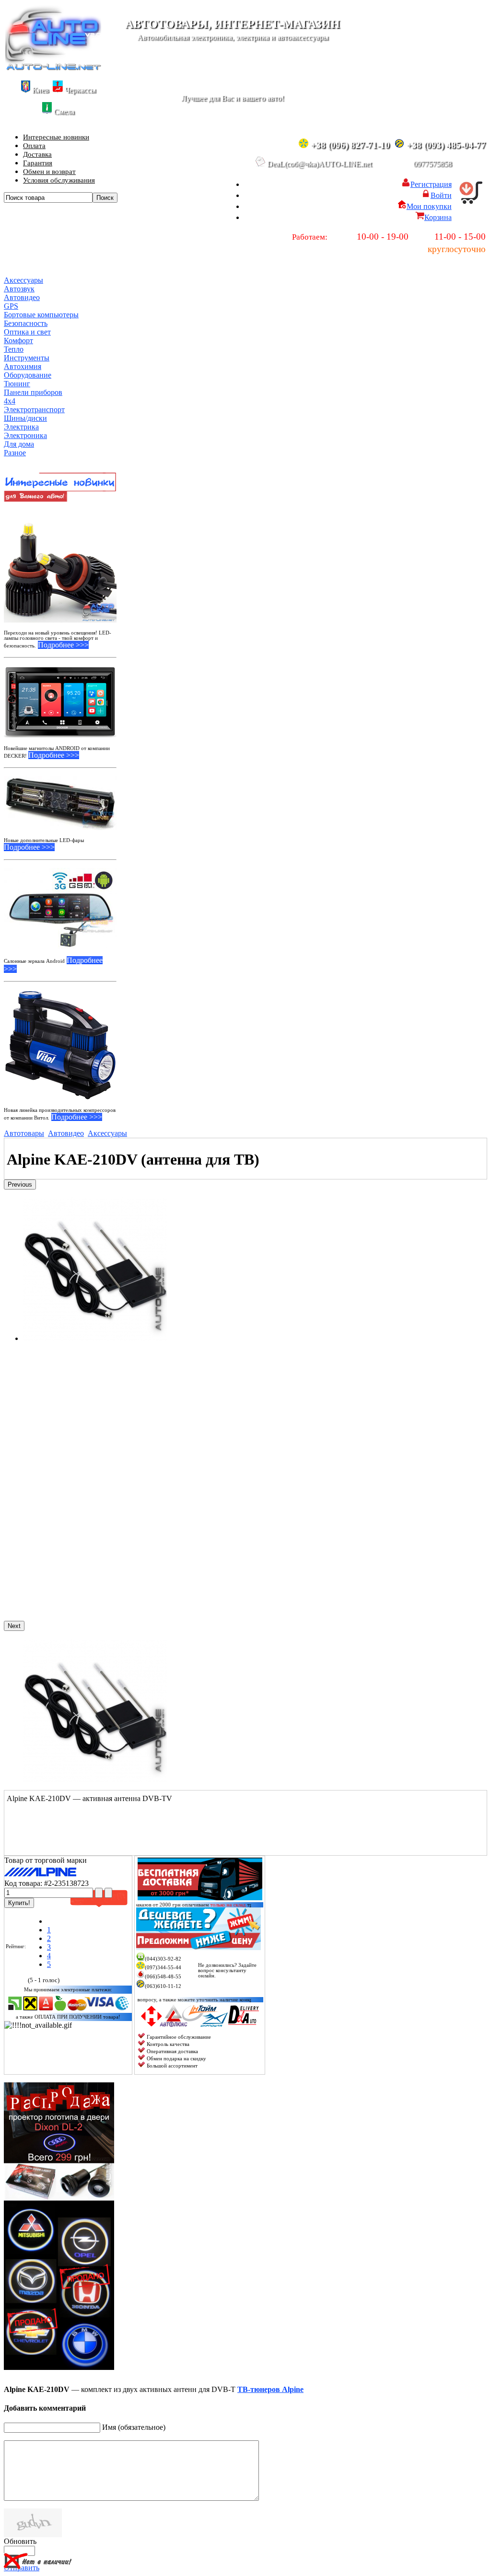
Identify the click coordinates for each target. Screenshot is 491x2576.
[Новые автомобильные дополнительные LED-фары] (60, 803)
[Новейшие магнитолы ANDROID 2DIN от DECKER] (60, 702)
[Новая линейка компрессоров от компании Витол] (60, 1045)
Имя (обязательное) (134, 2427)
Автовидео (66, 1133)
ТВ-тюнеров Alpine (270, 2389)
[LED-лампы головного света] (60, 566)
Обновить (20, 2541)
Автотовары (24, 1133)
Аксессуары (107, 1133)
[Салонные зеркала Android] (60, 908)
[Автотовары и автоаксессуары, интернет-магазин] (53, 68)
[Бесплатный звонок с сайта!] (231, 1993)
